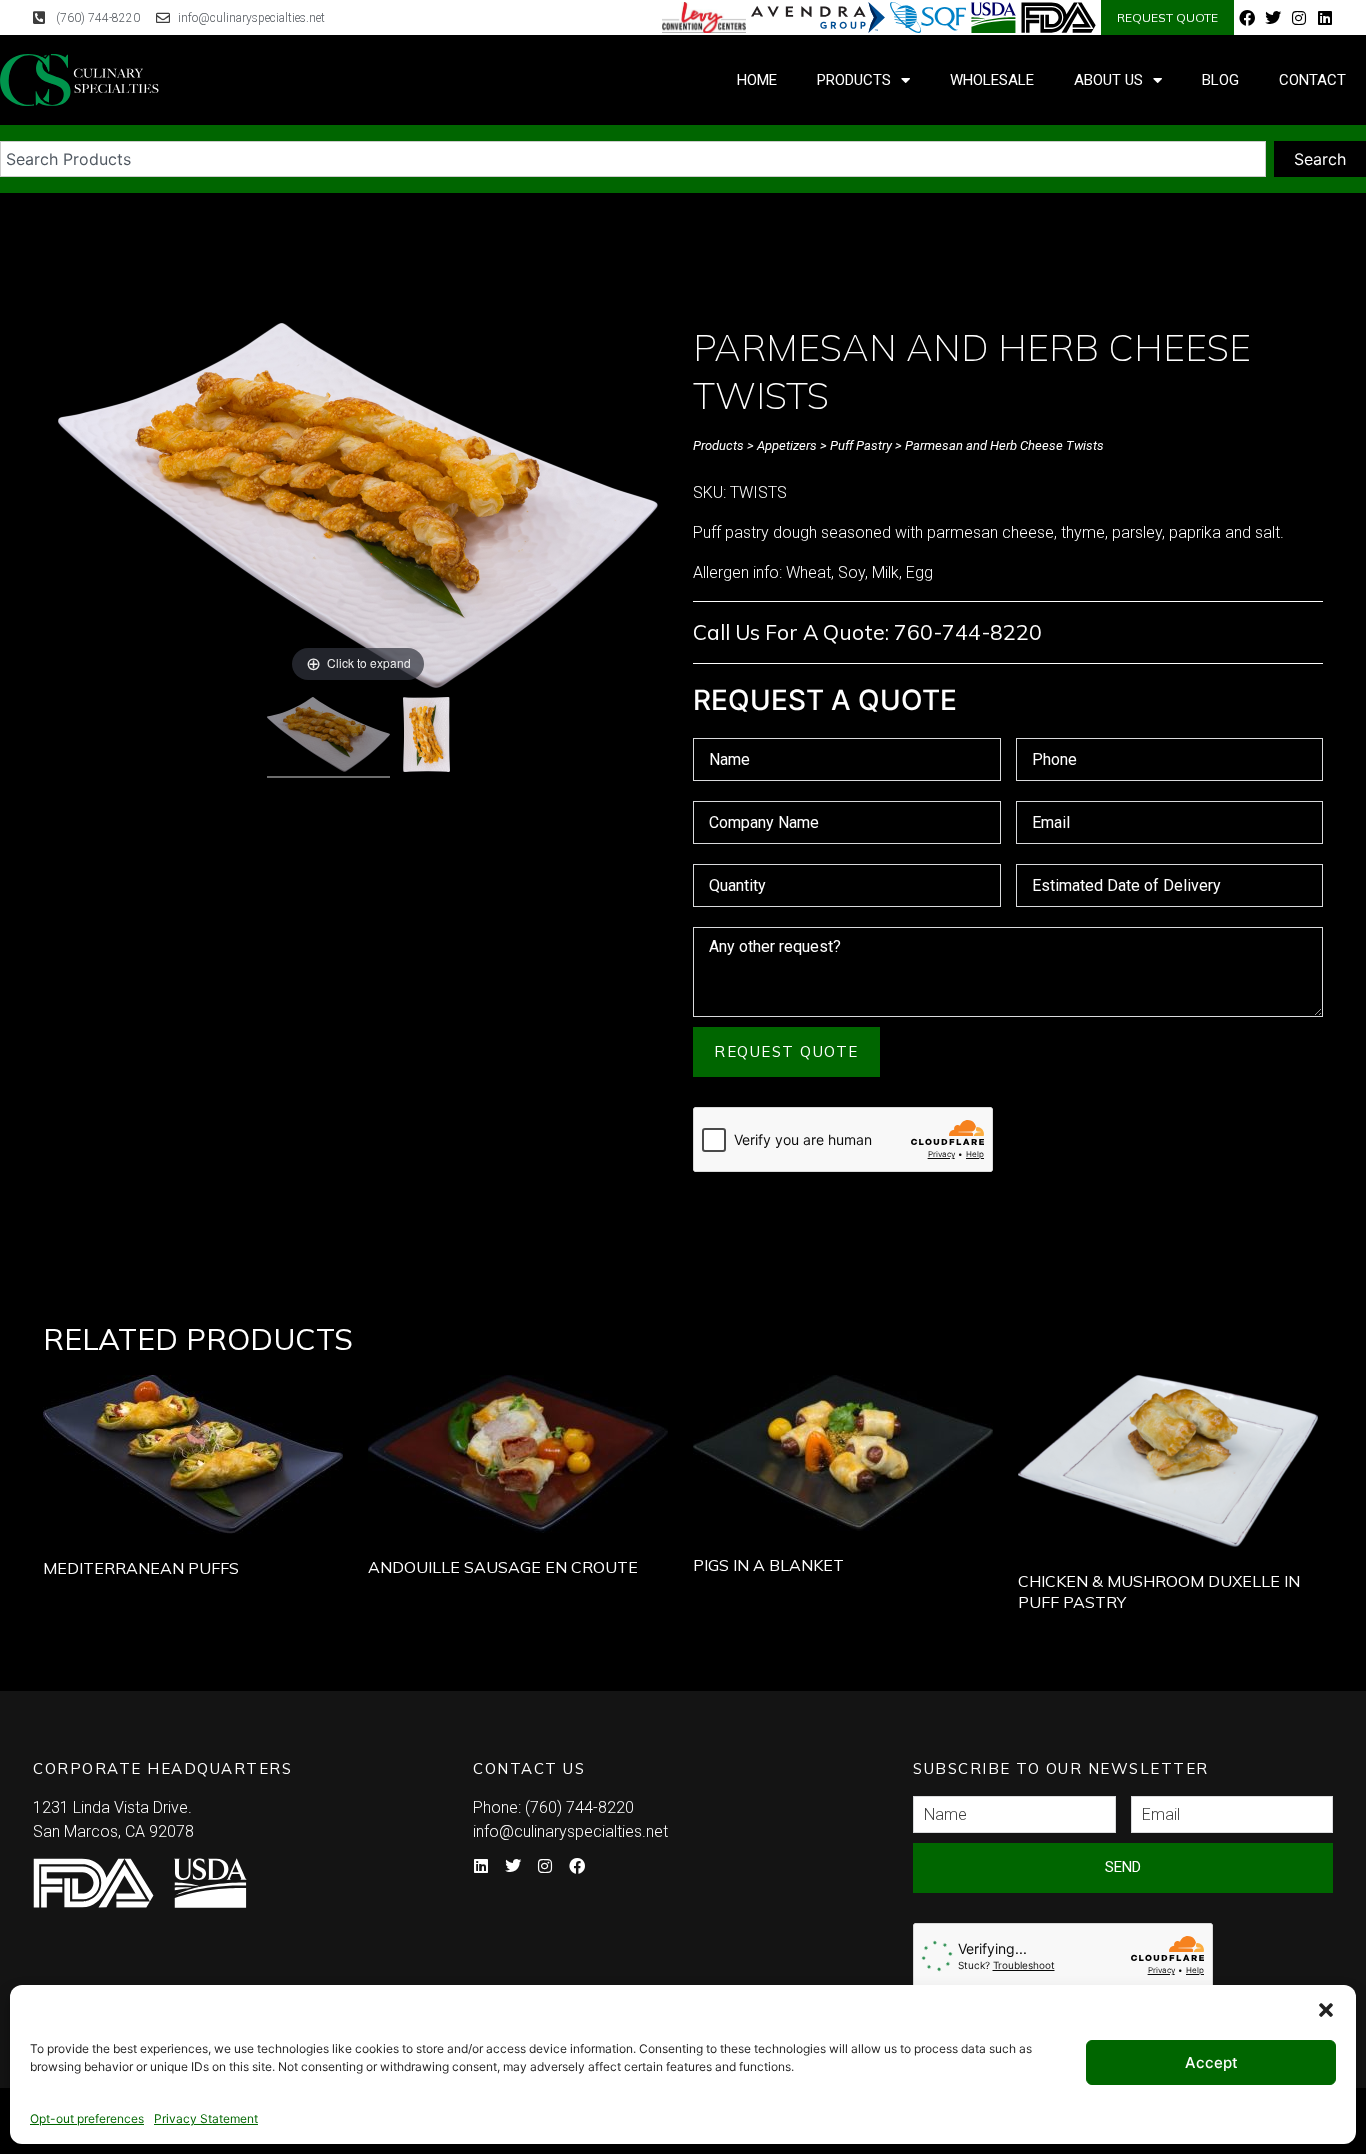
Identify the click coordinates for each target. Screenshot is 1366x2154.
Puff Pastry (861, 445)
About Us (1108, 80)
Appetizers (787, 445)
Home (757, 80)
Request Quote (786, 1051)
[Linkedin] (1325, 18)
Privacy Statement (206, 2118)
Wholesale (992, 80)
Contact (1312, 80)
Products (854, 80)
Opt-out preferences (87, 2118)
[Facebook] (1247, 18)
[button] (1326, 2010)
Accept (1211, 2062)
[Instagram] (1299, 18)
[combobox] (633, 159)
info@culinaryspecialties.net (570, 1831)
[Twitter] (1273, 18)
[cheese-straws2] (426, 737)
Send (1123, 1867)
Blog (1220, 80)
